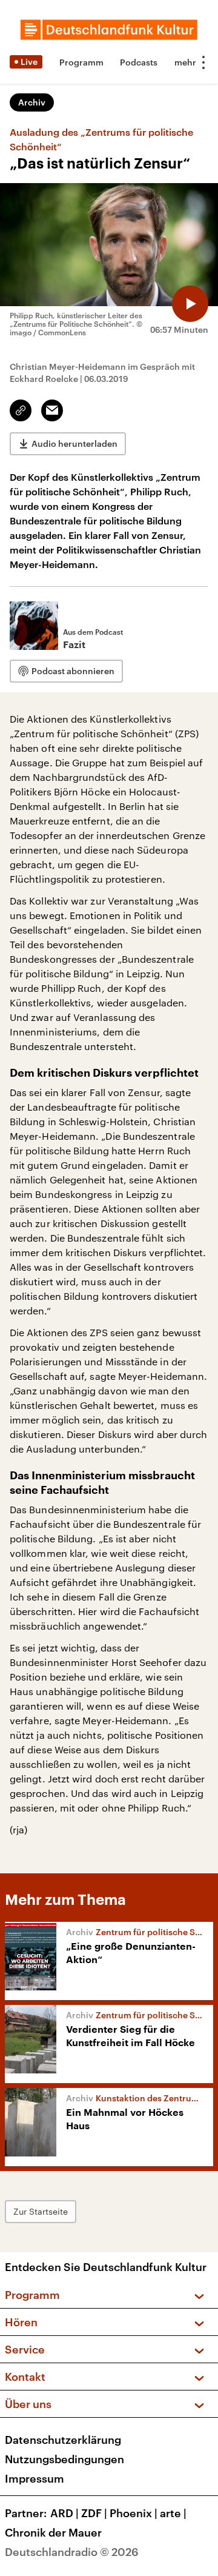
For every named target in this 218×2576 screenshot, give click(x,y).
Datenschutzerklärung (63, 2440)
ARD (64, 2513)
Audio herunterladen (74, 443)
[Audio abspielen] (190, 304)
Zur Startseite (41, 2211)
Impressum (35, 2478)
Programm (81, 62)
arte (173, 2513)
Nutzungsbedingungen (64, 2459)
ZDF (94, 2513)
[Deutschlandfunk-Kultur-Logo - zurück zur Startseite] (109, 30)
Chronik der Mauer (53, 2532)
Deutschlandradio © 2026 (72, 2552)
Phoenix (134, 2513)
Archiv (32, 102)
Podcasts (139, 62)
